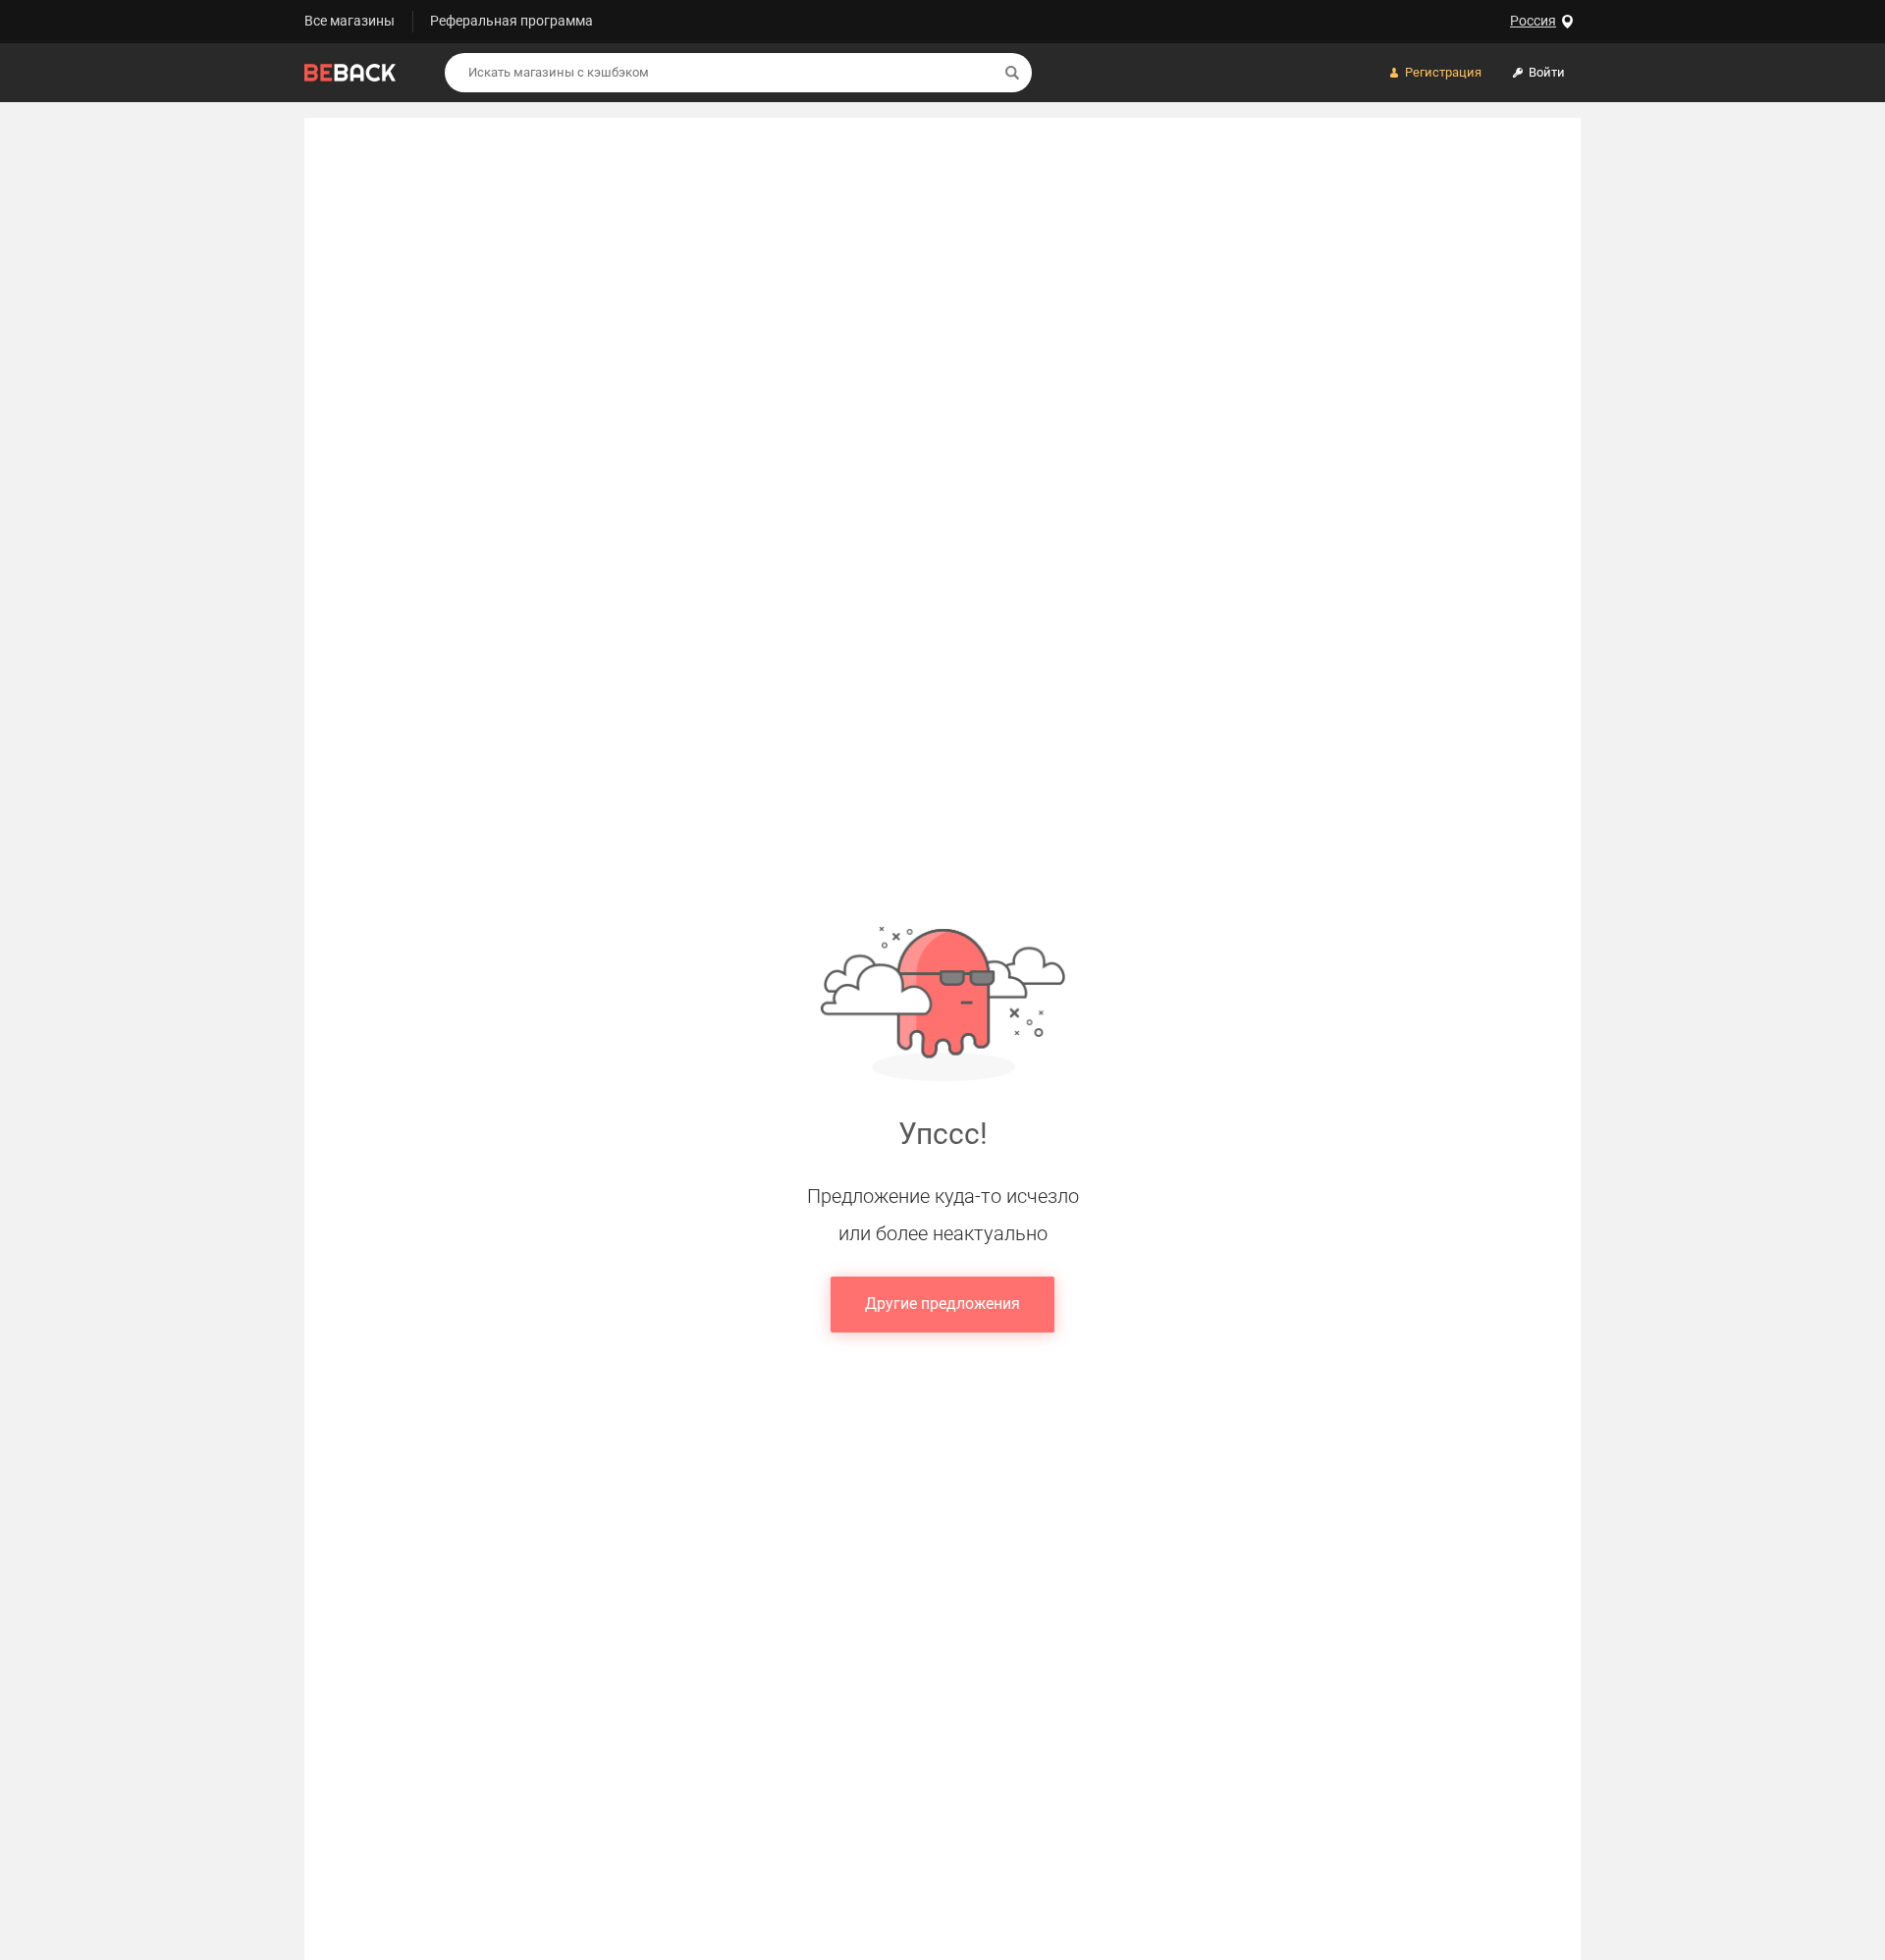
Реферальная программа (512, 21)
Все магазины (350, 21)
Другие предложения (942, 1304)
